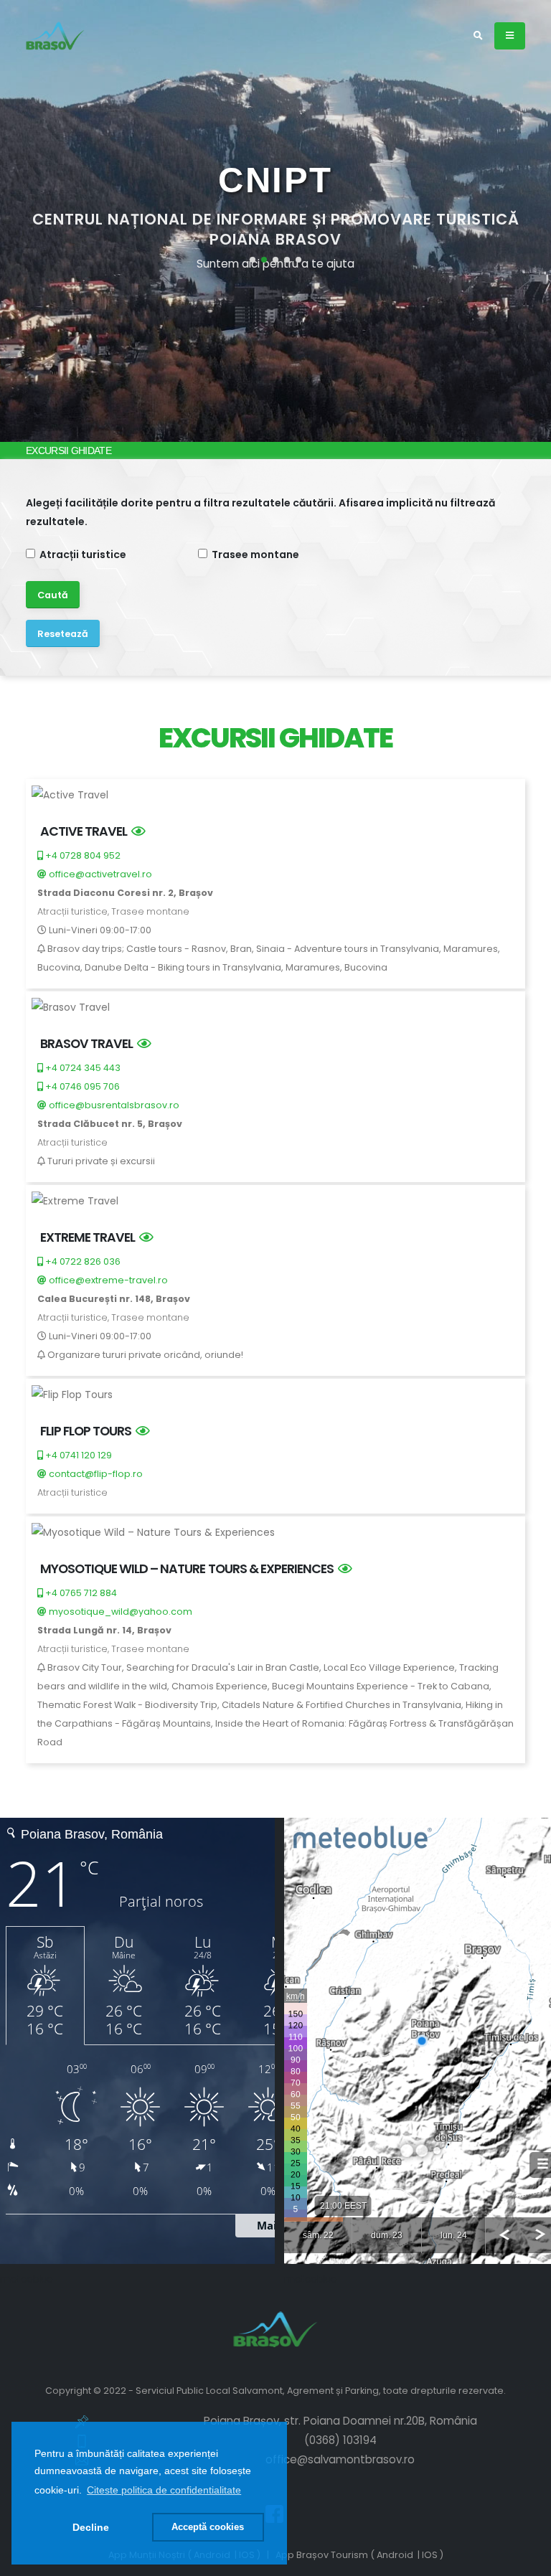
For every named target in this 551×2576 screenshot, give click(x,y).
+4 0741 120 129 (77, 1455)
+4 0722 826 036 (82, 1261)
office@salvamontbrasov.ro (340, 2459)
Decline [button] (91, 2527)
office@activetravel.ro (99, 874)
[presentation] (38, 221)
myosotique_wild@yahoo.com (119, 1612)
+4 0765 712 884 (80, 1593)
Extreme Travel (90, 1237)
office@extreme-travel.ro (107, 1280)
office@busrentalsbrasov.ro (113, 1105)
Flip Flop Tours (88, 1431)
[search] (478, 36)
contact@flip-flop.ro (95, 1474)
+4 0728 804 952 (82, 855)
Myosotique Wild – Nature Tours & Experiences (189, 1568)
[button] (164, 2490)
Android (395, 2555)
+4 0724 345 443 (82, 1068)
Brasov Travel (89, 1043)
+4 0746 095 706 (81, 1086)
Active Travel (86, 831)
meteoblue (27, 2279)
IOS (430, 2555)
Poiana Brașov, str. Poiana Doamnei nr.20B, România (340, 2421)
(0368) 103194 (340, 2440)
